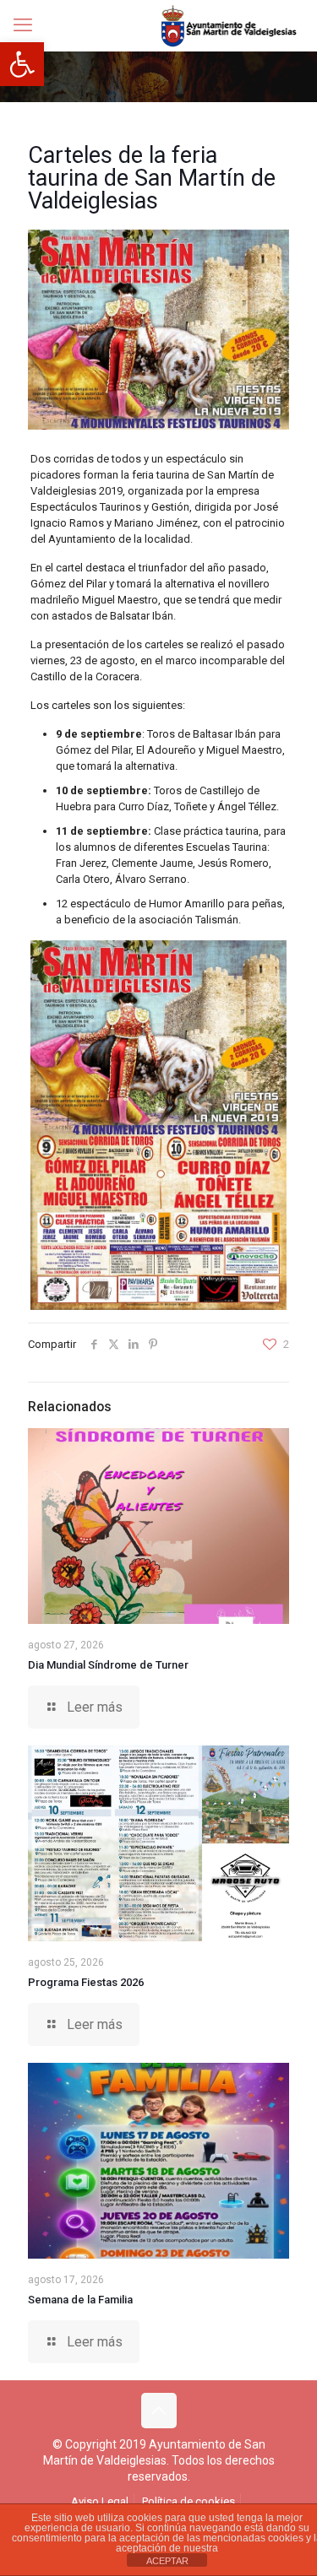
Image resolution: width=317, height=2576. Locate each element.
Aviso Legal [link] (100, 2501)
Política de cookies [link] (189, 2501)
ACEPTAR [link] (167, 2561)
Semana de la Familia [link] (80, 2300)
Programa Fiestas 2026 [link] (86, 1982)
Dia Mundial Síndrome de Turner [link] (108, 1665)
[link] (22, 64)
